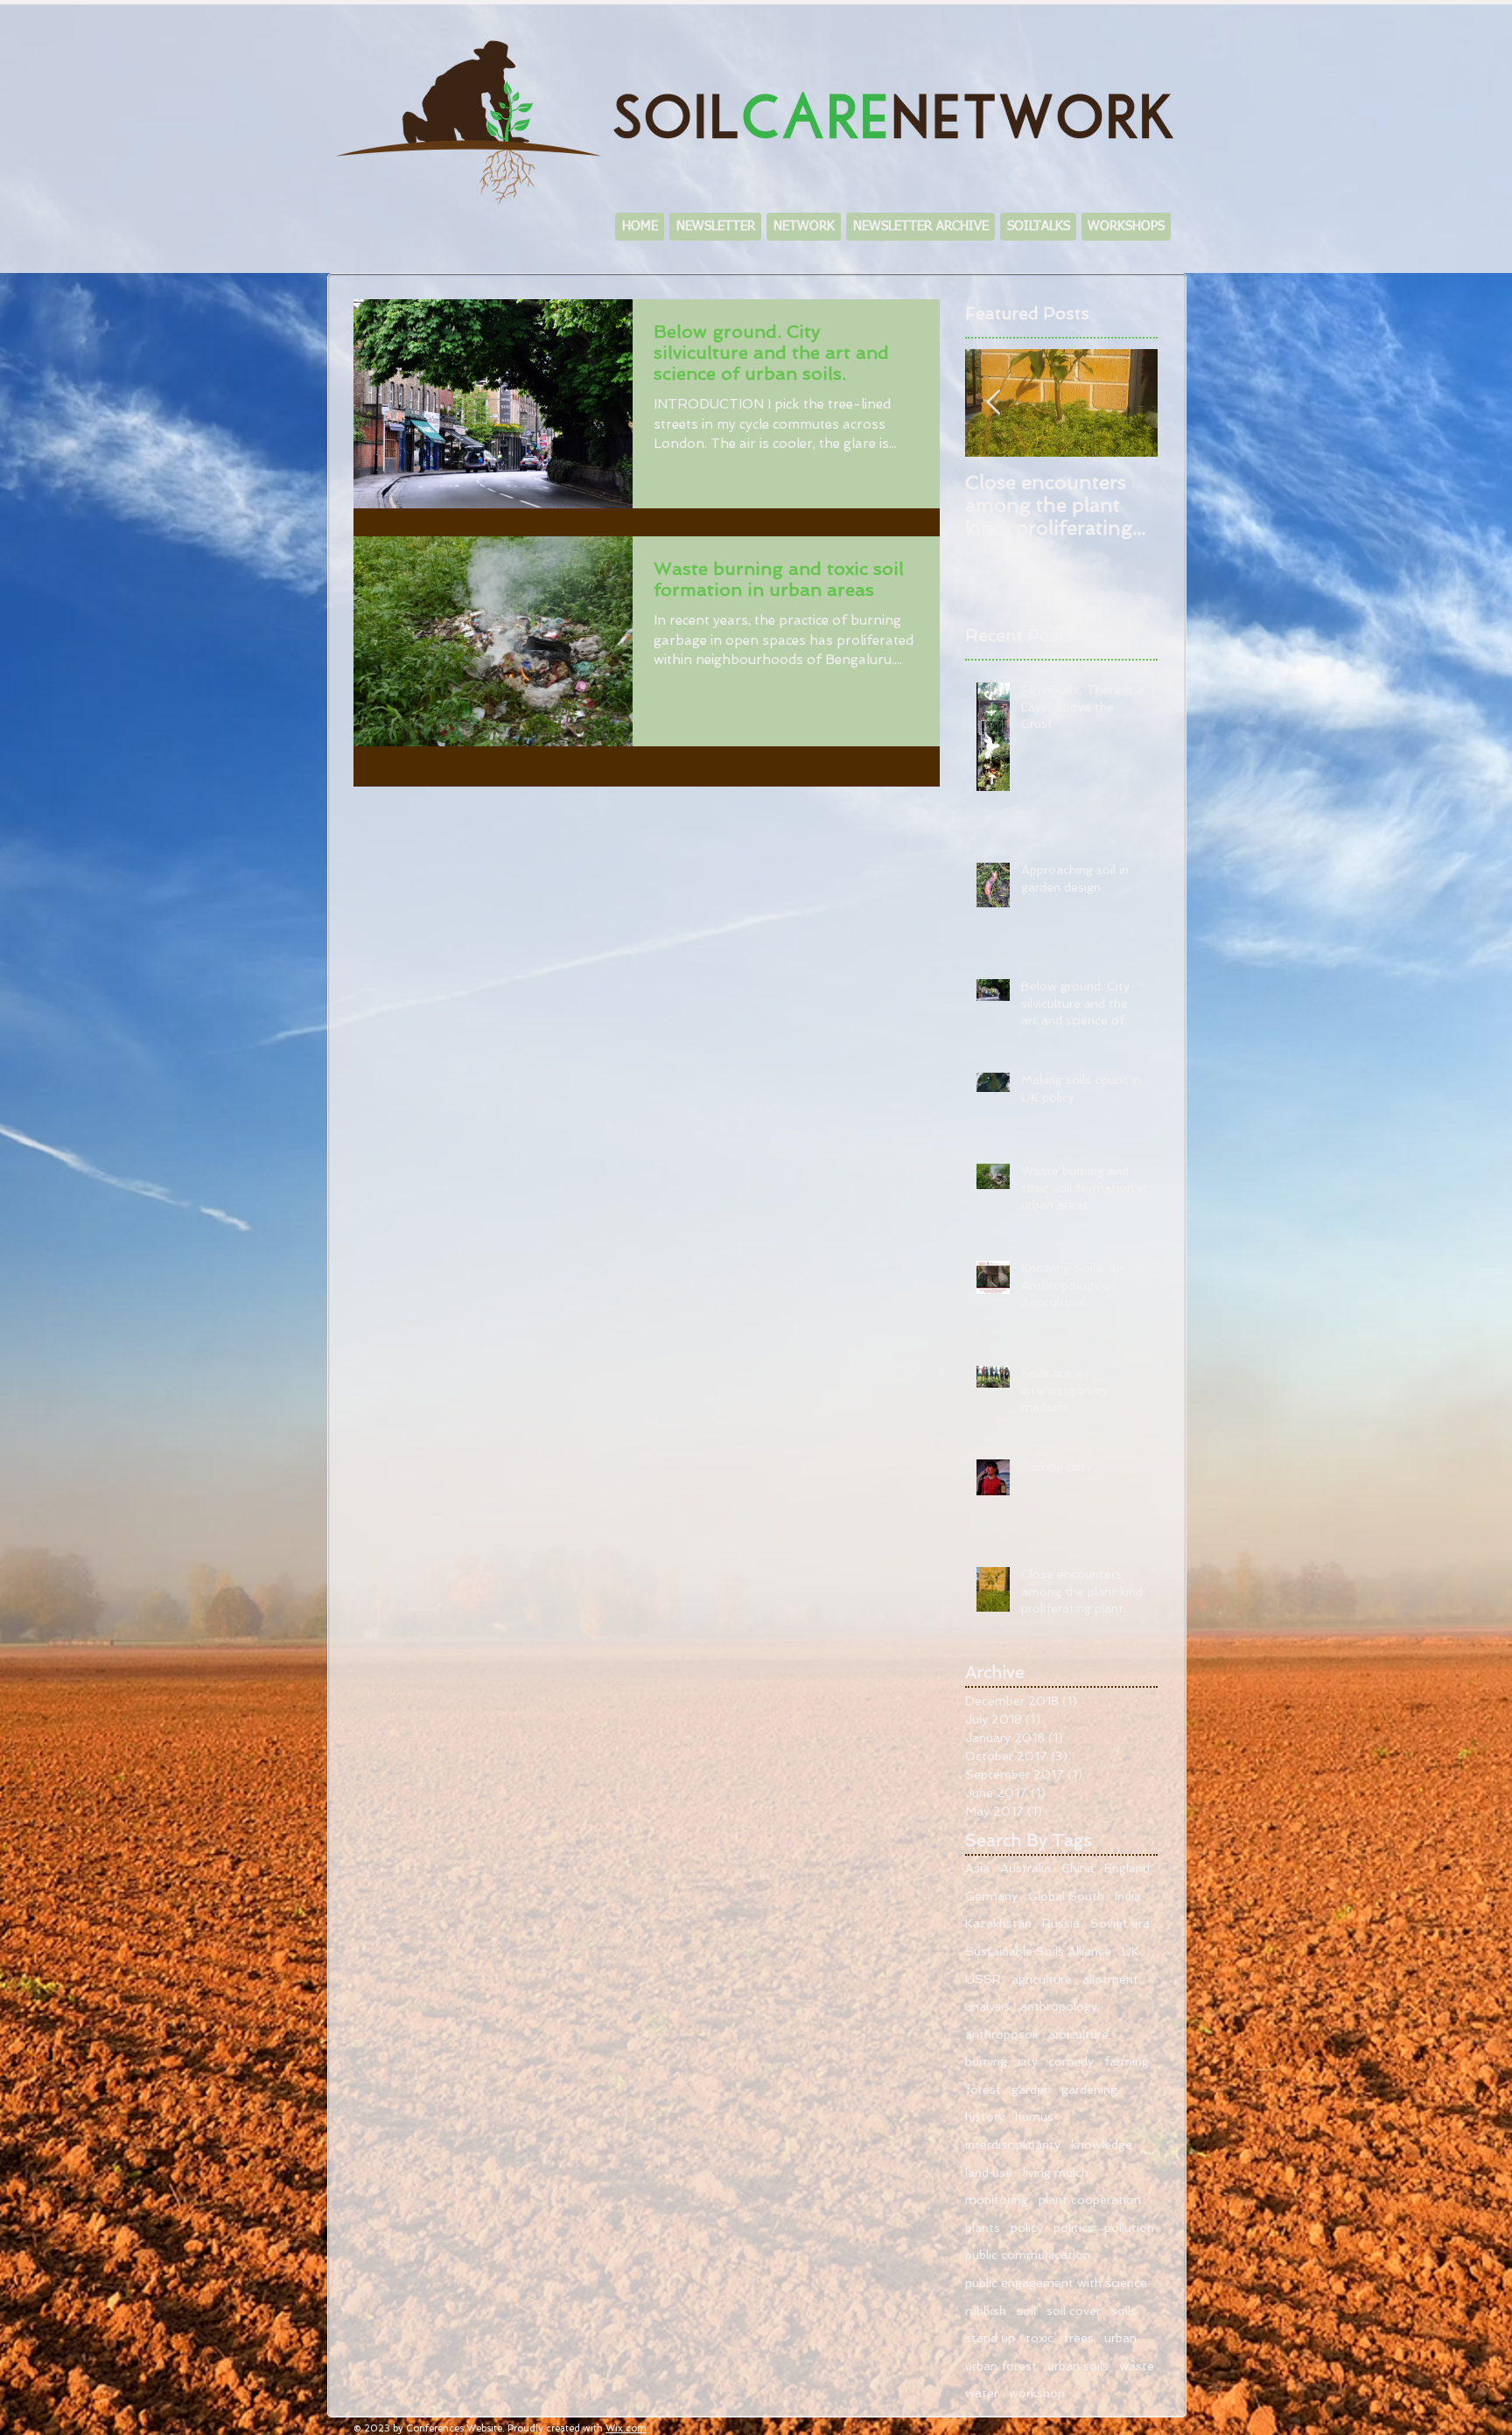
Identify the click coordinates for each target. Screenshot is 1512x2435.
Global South (1066, 1896)
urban (1120, 2338)
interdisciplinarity (1013, 2145)
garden (1031, 2089)
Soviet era (1120, 1923)
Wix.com (626, 2428)
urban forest (1001, 2366)
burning (986, 2061)
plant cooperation (1090, 2200)
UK (1130, 1951)
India (1128, 1896)
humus (1034, 2117)
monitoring (997, 2200)
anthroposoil (1001, 2034)
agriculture (1042, 1979)
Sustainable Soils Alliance (1038, 1951)
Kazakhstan (998, 1923)
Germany (991, 1896)
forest (983, 2089)
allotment (1110, 1979)
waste (1137, 2366)
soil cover (1074, 2311)
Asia (977, 1868)
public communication (1028, 2255)
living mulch (1056, 2173)
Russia (1061, 1923)
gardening (1089, 2089)
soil (1026, 2311)
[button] (804, 227)
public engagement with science (1056, 2283)
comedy (1071, 2061)
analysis (987, 2006)
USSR (983, 1979)
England (1127, 1868)
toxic (1039, 2338)
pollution (1129, 2228)
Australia (1025, 1868)
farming (1127, 2061)
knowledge (1102, 2145)
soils (1124, 2311)
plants (983, 2228)
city (1028, 2061)
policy (1027, 2228)
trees (1079, 2338)
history (985, 2117)
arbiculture (1078, 2034)
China (1078, 1868)
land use (989, 2173)
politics (1074, 2228)
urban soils (1078, 2366)
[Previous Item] (993, 403)
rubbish (986, 2311)
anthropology (1059, 2006)
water (982, 2393)
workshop (1037, 2393)
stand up (990, 2338)
